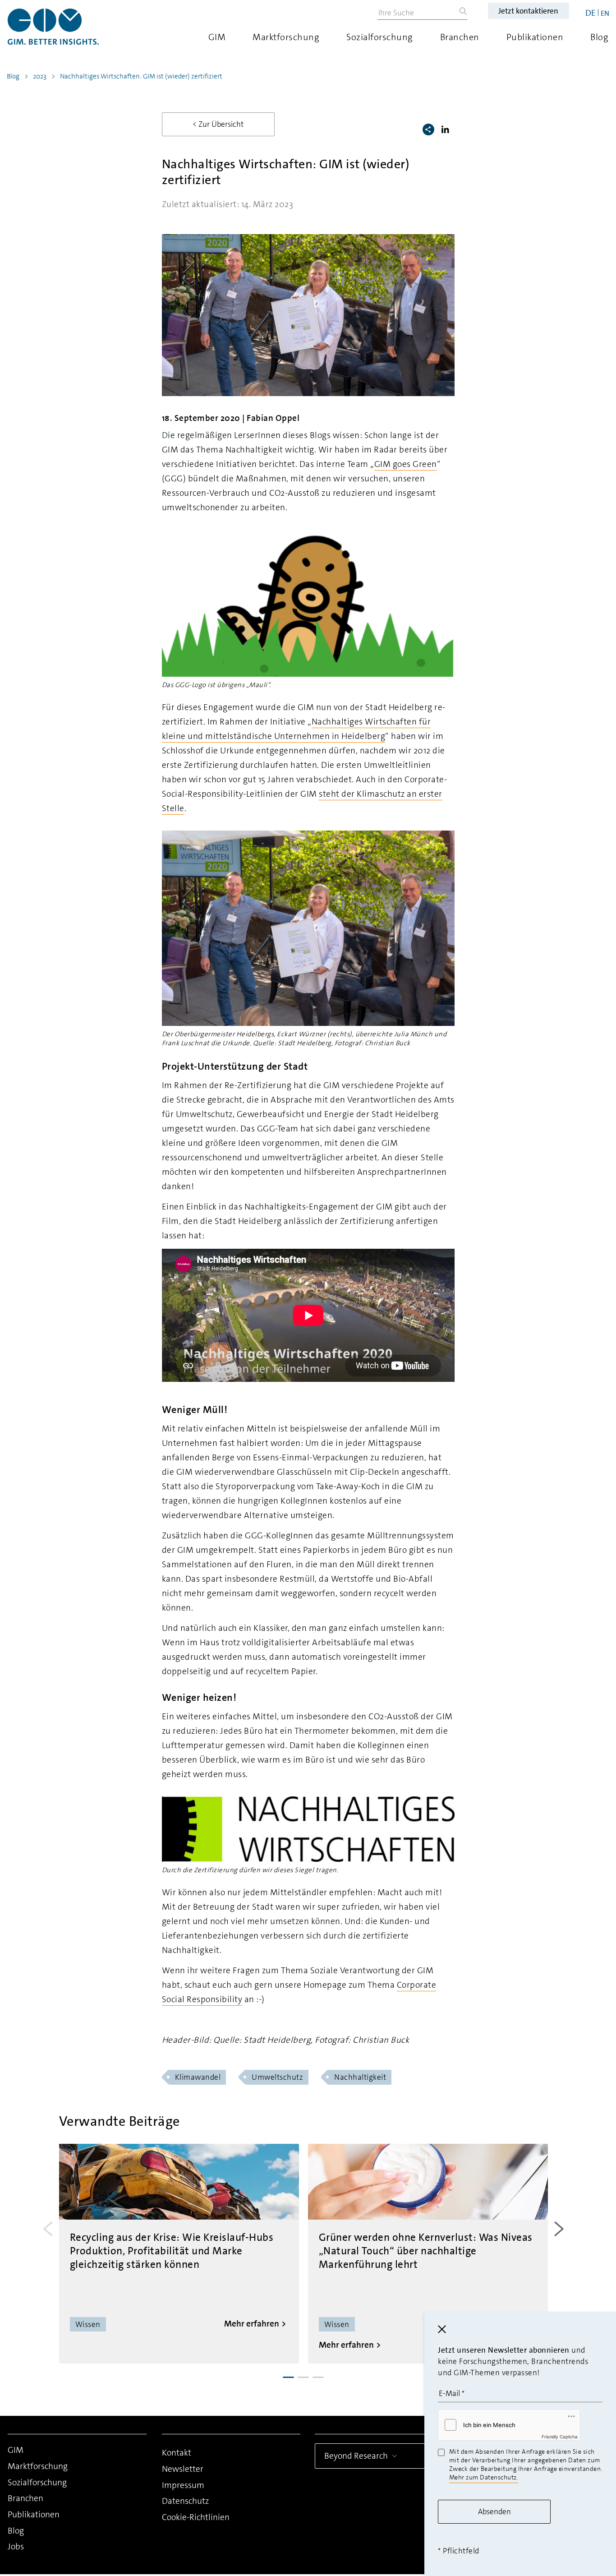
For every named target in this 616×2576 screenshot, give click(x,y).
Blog (599, 37)
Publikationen (535, 37)
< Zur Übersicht (218, 124)
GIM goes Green (406, 464)
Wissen (88, 2324)
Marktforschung (286, 37)
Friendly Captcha (560, 2437)
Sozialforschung (380, 37)
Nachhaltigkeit (360, 2077)
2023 (40, 76)
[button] (447, 129)
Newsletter (183, 2469)
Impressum (183, 2485)
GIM (217, 37)
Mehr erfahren (252, 2324)
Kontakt (177, 2453)
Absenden (494, 2511)
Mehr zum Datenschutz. (484, 2477)
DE (591, 13)
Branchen (460, 37)
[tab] (288, 2377)
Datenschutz (185, 2501)
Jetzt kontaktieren (528, 11)
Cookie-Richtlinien (196, 2517)
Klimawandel (198, 2077)
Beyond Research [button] (356, 2456)
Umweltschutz (277, 2077)
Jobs (16, 2546)
